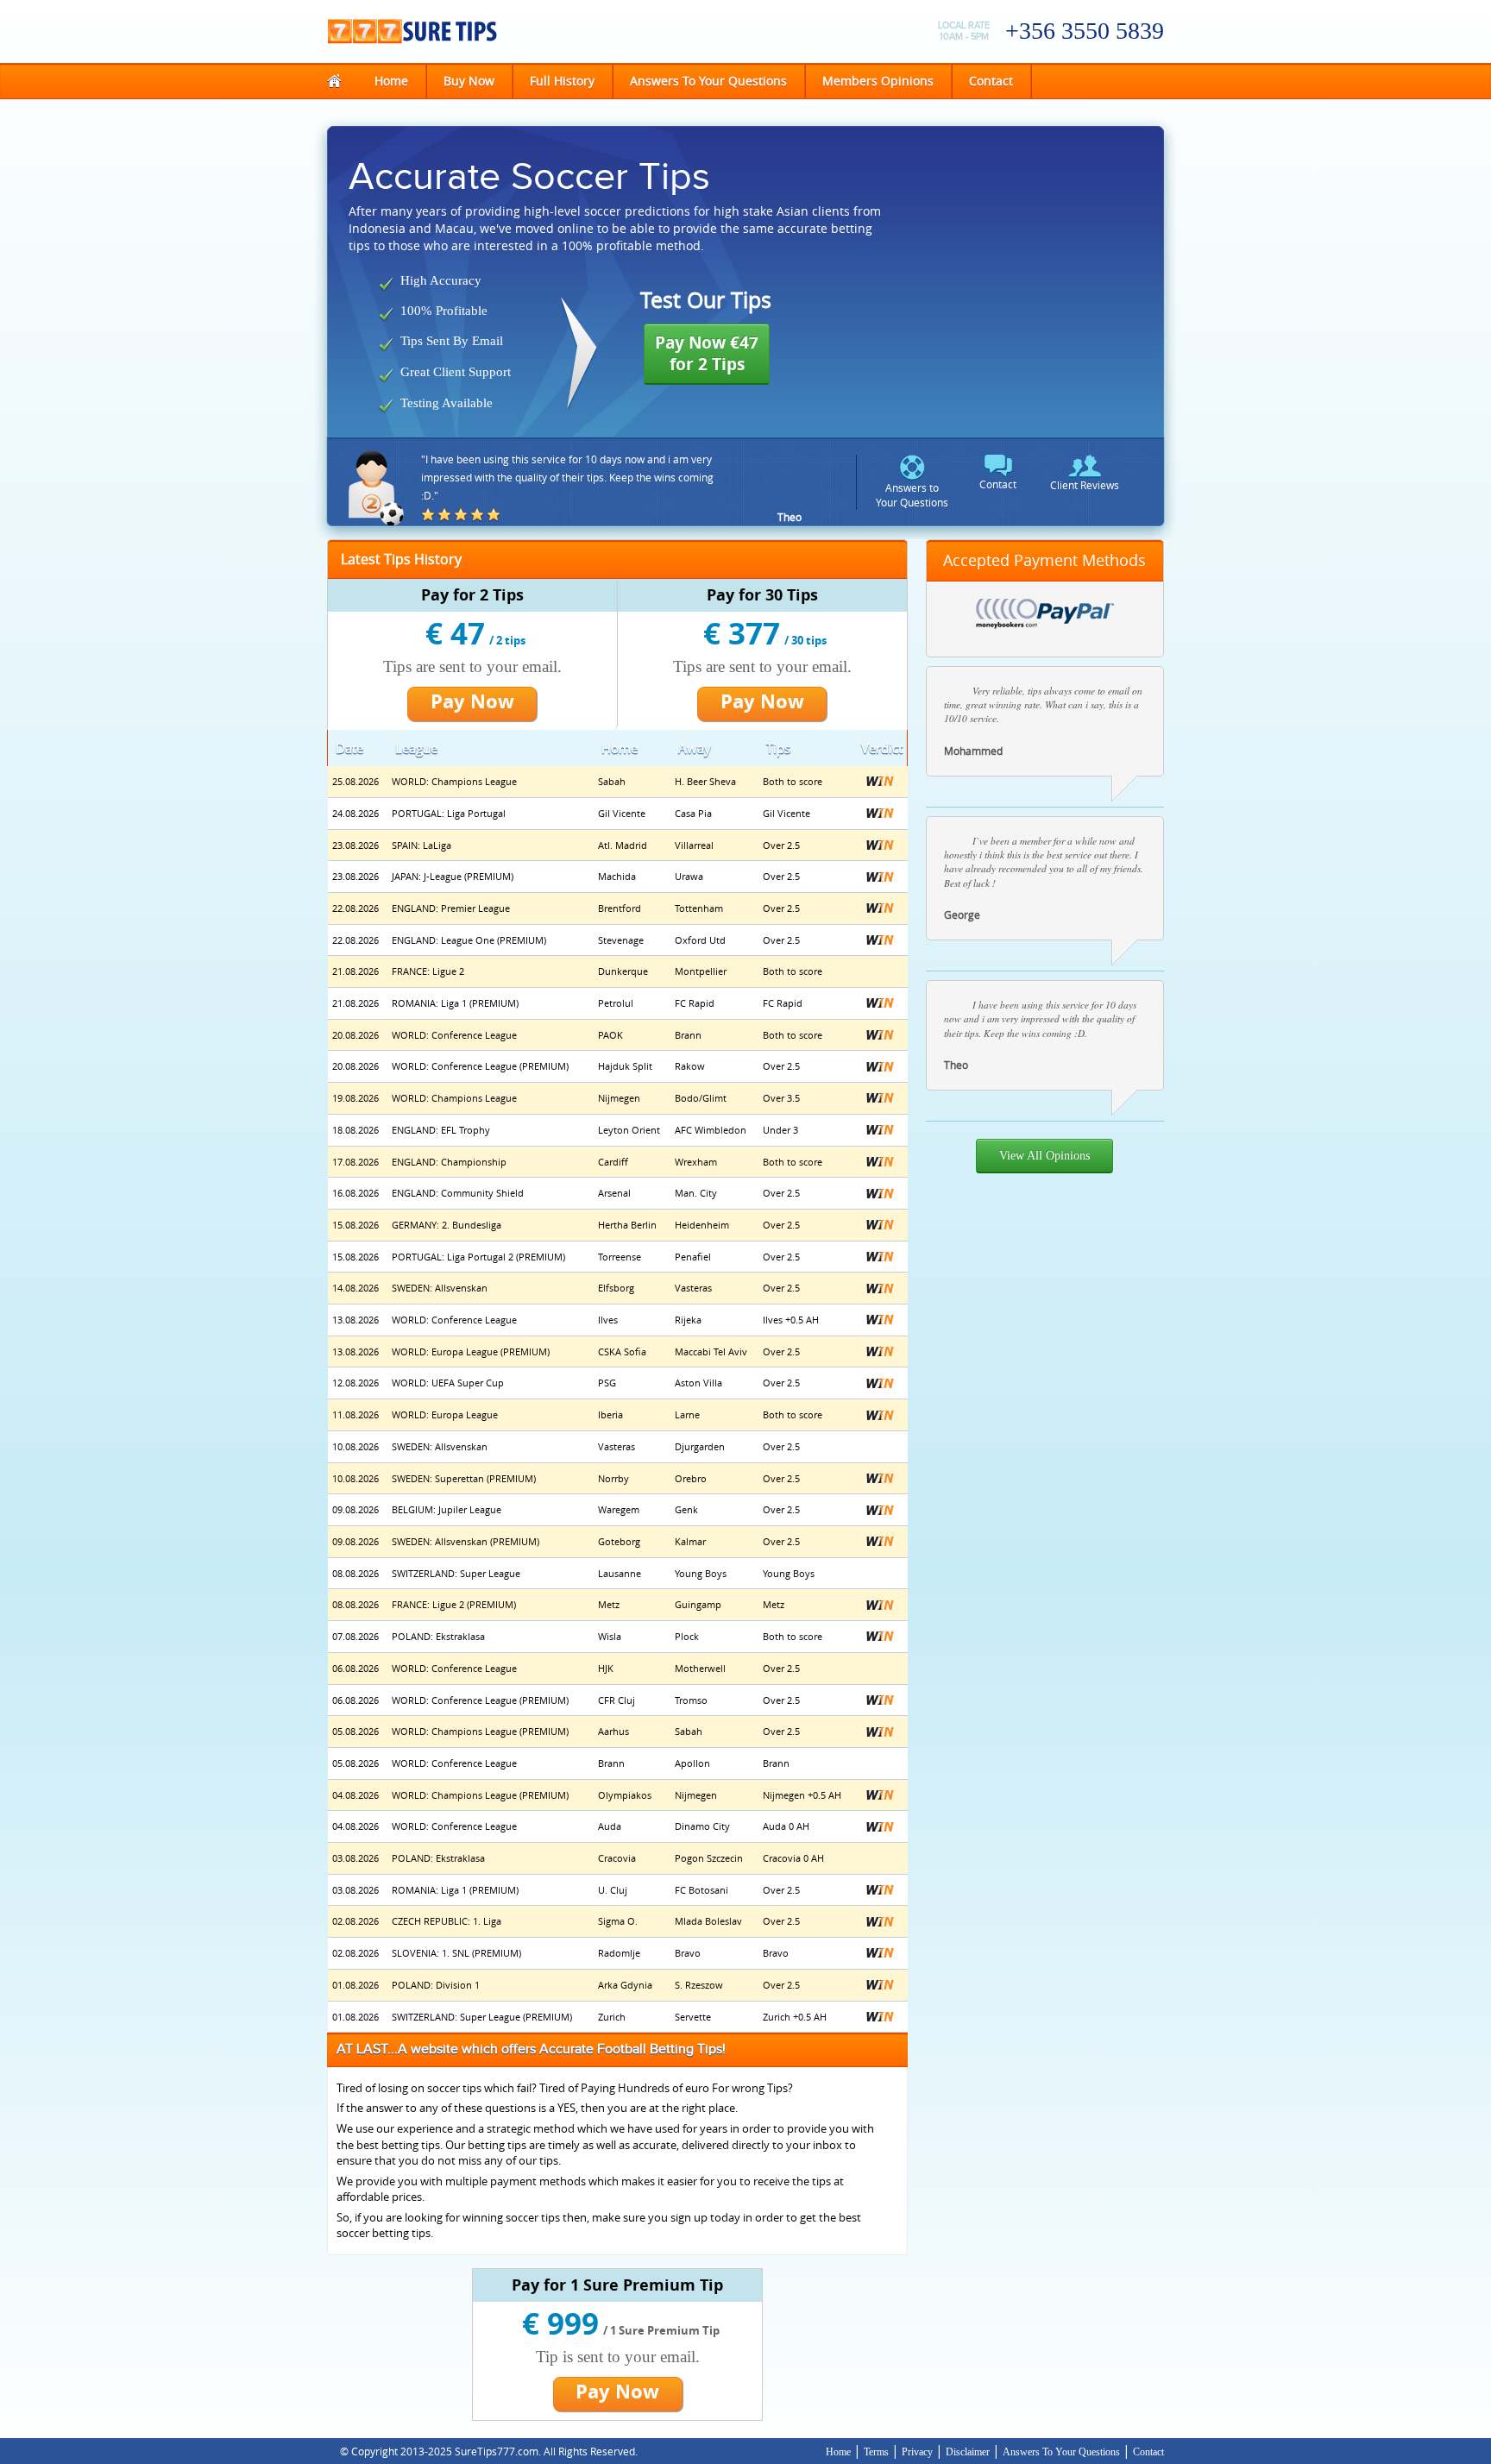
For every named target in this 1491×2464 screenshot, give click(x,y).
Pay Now (472, 701)
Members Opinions (878, 81)
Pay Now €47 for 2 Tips (707, 353)
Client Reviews (1085, 485)
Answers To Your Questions (708, 81)
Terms (876, 2452)
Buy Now (469, 81)
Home (400, 80)
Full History (562, 81)
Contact (991, 81)
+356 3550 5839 (1085, 31)
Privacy (917, 2452)
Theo (790, 517)
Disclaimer (969, 2452)
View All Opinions (1044, 1156)
